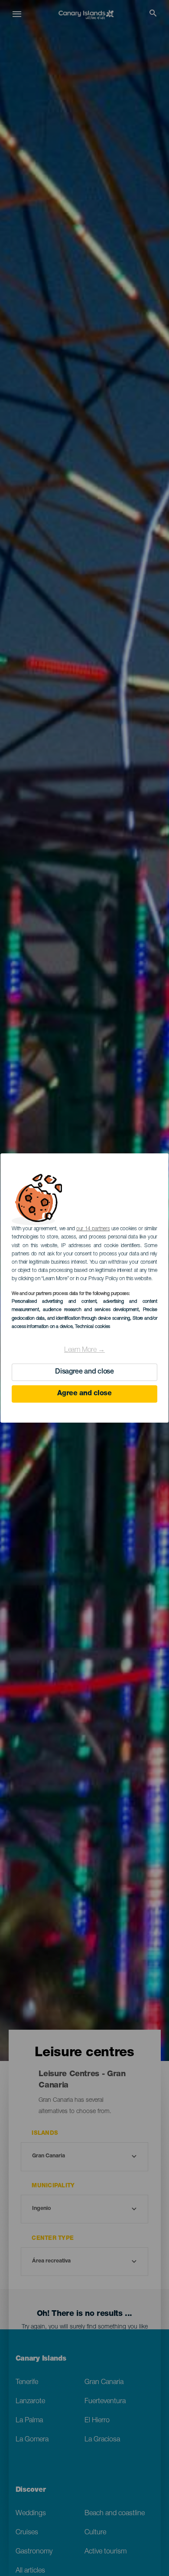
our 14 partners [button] (93, 1229)
